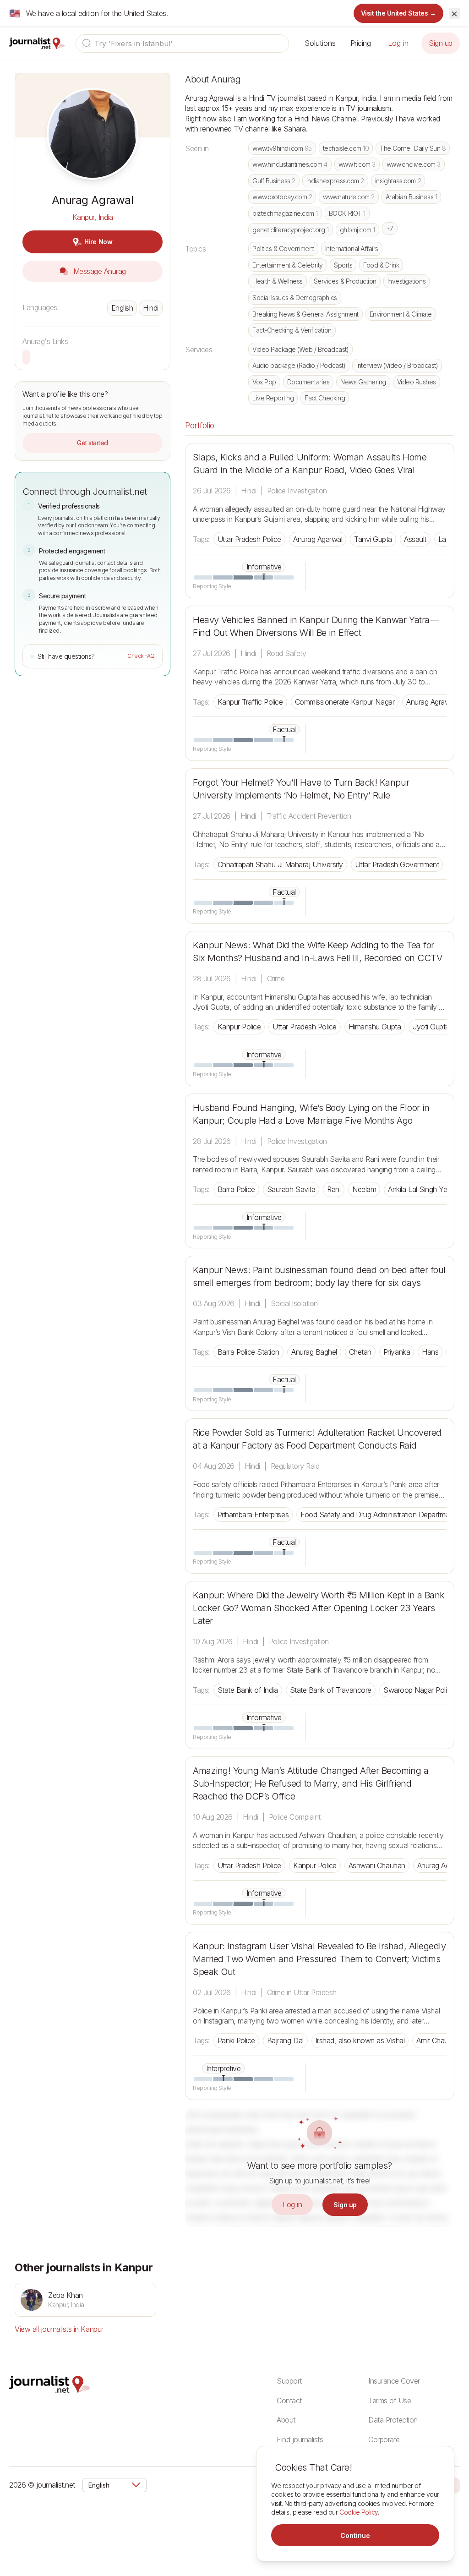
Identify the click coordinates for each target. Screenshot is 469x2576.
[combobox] (182, 44)
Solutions (320, 43)
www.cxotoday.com (282, 197)
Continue (355, 2535)
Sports (343, 265)
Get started (93, 443)
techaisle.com (346, 148)
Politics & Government (283, 249)
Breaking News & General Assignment (305, 314)
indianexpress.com (335, 181)
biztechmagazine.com (285, 213)
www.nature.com (349, 197)
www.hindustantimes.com (290, 164)
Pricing (361, 43)
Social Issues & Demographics (295, 298)
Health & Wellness (278, 281)
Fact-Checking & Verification (292, 330)
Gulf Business (274, 181)
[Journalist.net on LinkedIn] (455, 2485)
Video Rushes (417, 382)
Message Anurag (98, 271)
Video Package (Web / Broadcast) (300, 349)
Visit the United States (399, 13)
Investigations (406, 281)
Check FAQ (141, 656)
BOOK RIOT (347, 213)
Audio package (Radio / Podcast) (299, 365)
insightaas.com (398, 181)
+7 (390, 228)
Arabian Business (411, 197)
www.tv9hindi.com (282, 148)
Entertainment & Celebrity (288, 265)
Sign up (441, 43)
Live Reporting (273, 398)
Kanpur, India (93, 217)
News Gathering (363, 382)
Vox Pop (264, 382)
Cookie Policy (359, 2512)
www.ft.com (357, 164)
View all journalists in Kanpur (59, 2329)
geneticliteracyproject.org (291, 230)
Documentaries (308, 382)
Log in (398, 43)
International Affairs (352, 249)
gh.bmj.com (357, 230)
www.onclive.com (414, 164)
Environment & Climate (401, 314)
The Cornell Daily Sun (413, 148)
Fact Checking (325, 398)
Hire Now (98, 242)
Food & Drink (381, 265)
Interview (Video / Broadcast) (397, 365)
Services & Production (345, 281)
